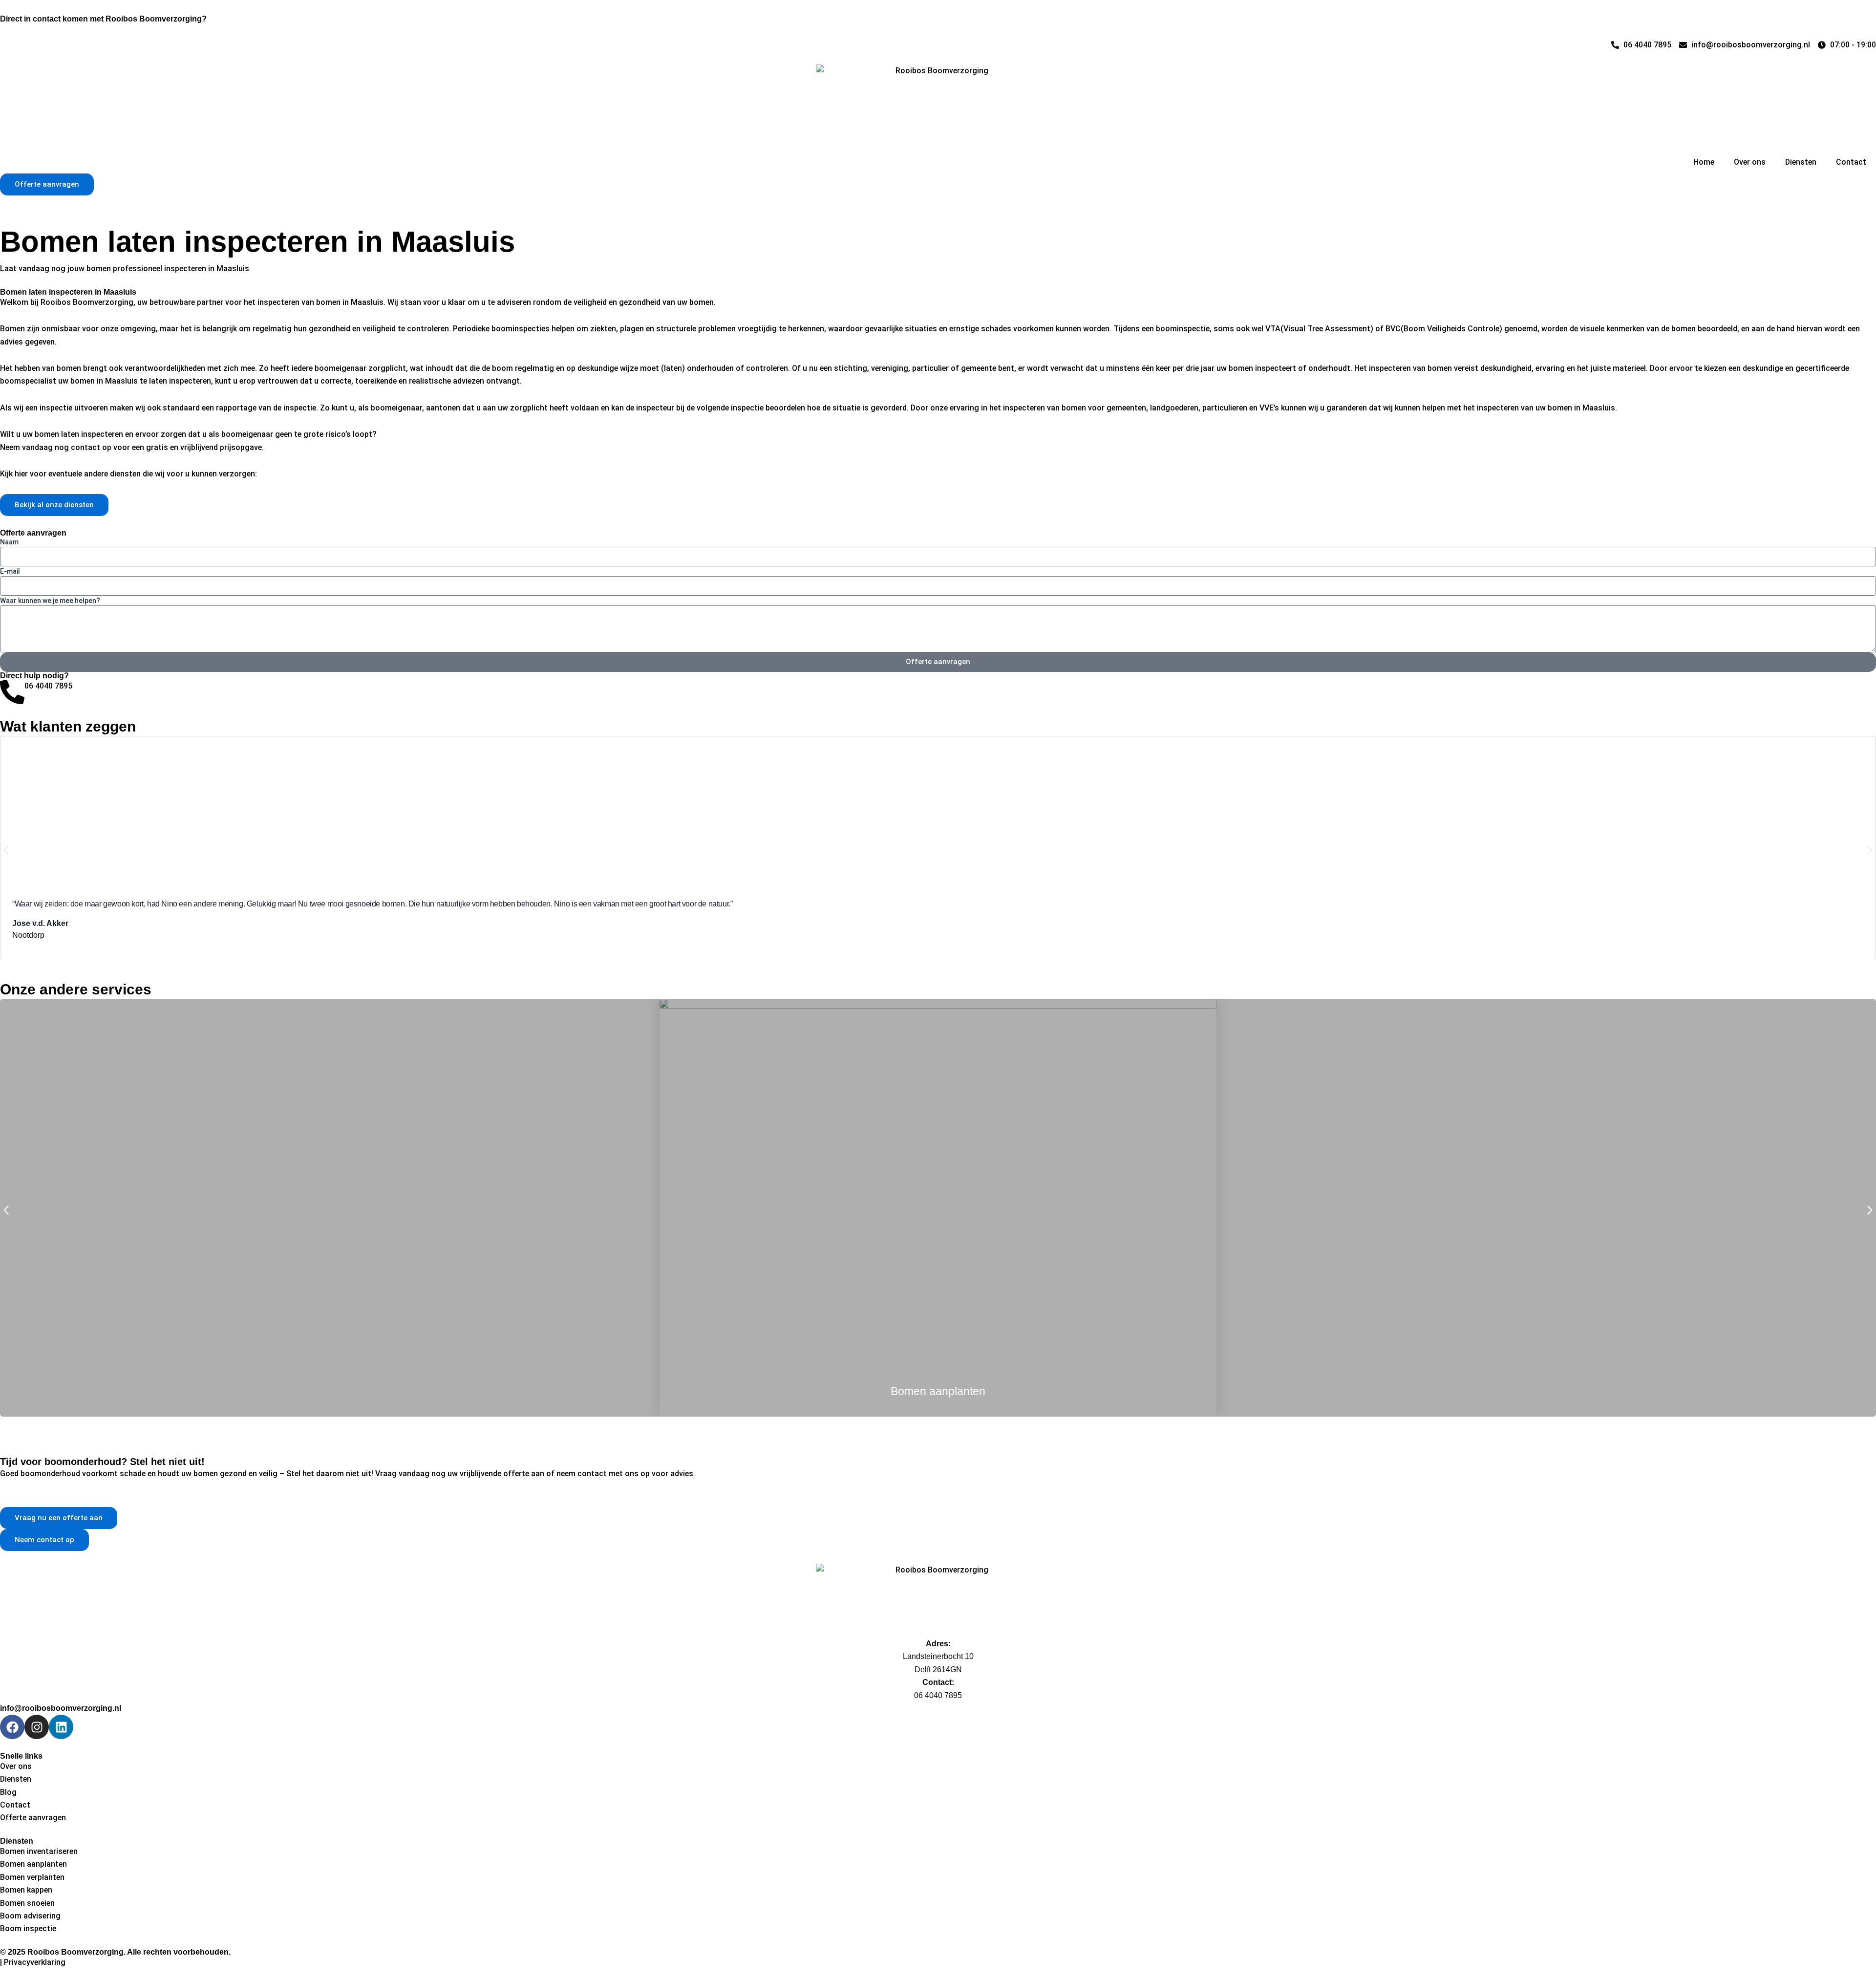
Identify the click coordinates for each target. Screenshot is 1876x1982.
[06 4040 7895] (12, 692)
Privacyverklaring (35, 1962)
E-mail (10, 571)
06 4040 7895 (48, 686)
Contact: (938, 1682)
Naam (9, 542)
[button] (6, 850)
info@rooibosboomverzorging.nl (61, 1708)
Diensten (1801, 162)
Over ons (1750, 162)
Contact (1851, 162)
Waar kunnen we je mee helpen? (50, 601)
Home (1704, 162)
